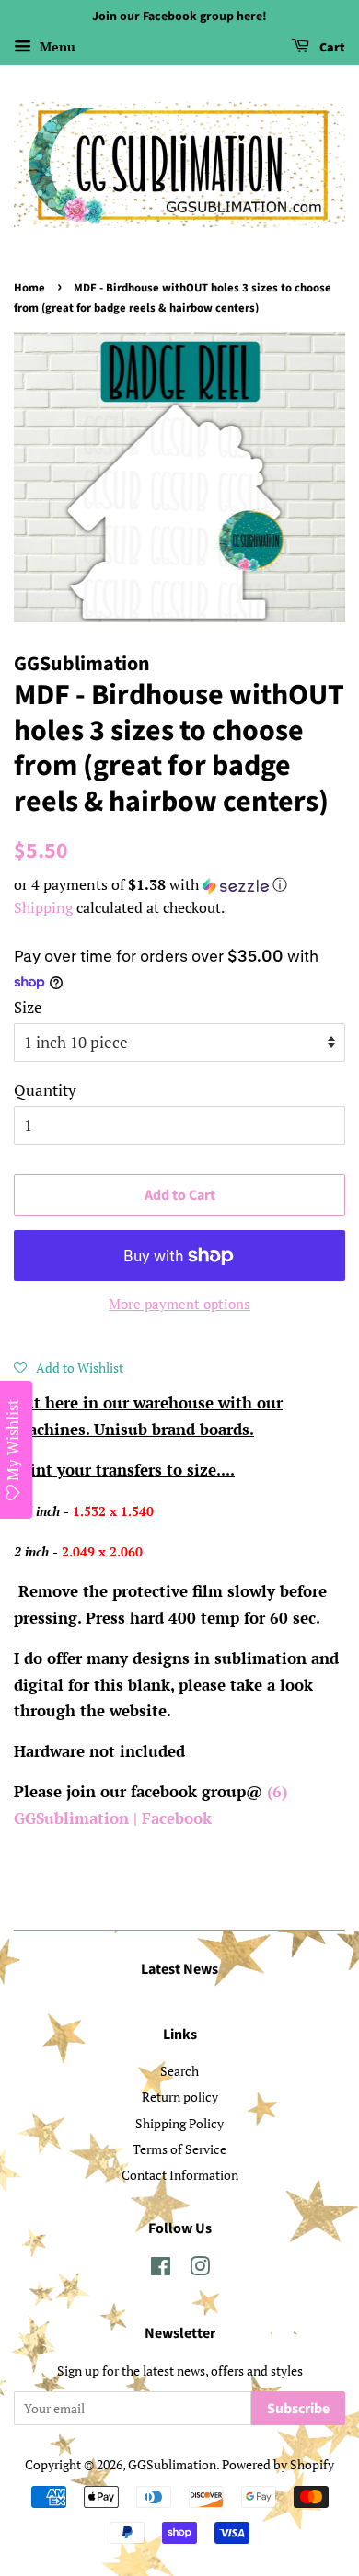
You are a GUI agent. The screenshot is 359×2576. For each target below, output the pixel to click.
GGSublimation (172, 2464)
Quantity (45, 1090)
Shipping (43, 907)
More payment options (179, 1304)
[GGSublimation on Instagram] (200, 2269)
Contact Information (180, 2175)
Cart (331, 48)
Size (28, 1007)
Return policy (180, 2097)
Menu (56, 46)
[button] (179, 885)
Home (29, 288)
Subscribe (298, 2409)
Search (179, 2071)
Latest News (179, 1969)
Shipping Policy (179, 2123)
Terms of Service (179, 2149)
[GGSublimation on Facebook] (161, 2269)
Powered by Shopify (278, 2464)
